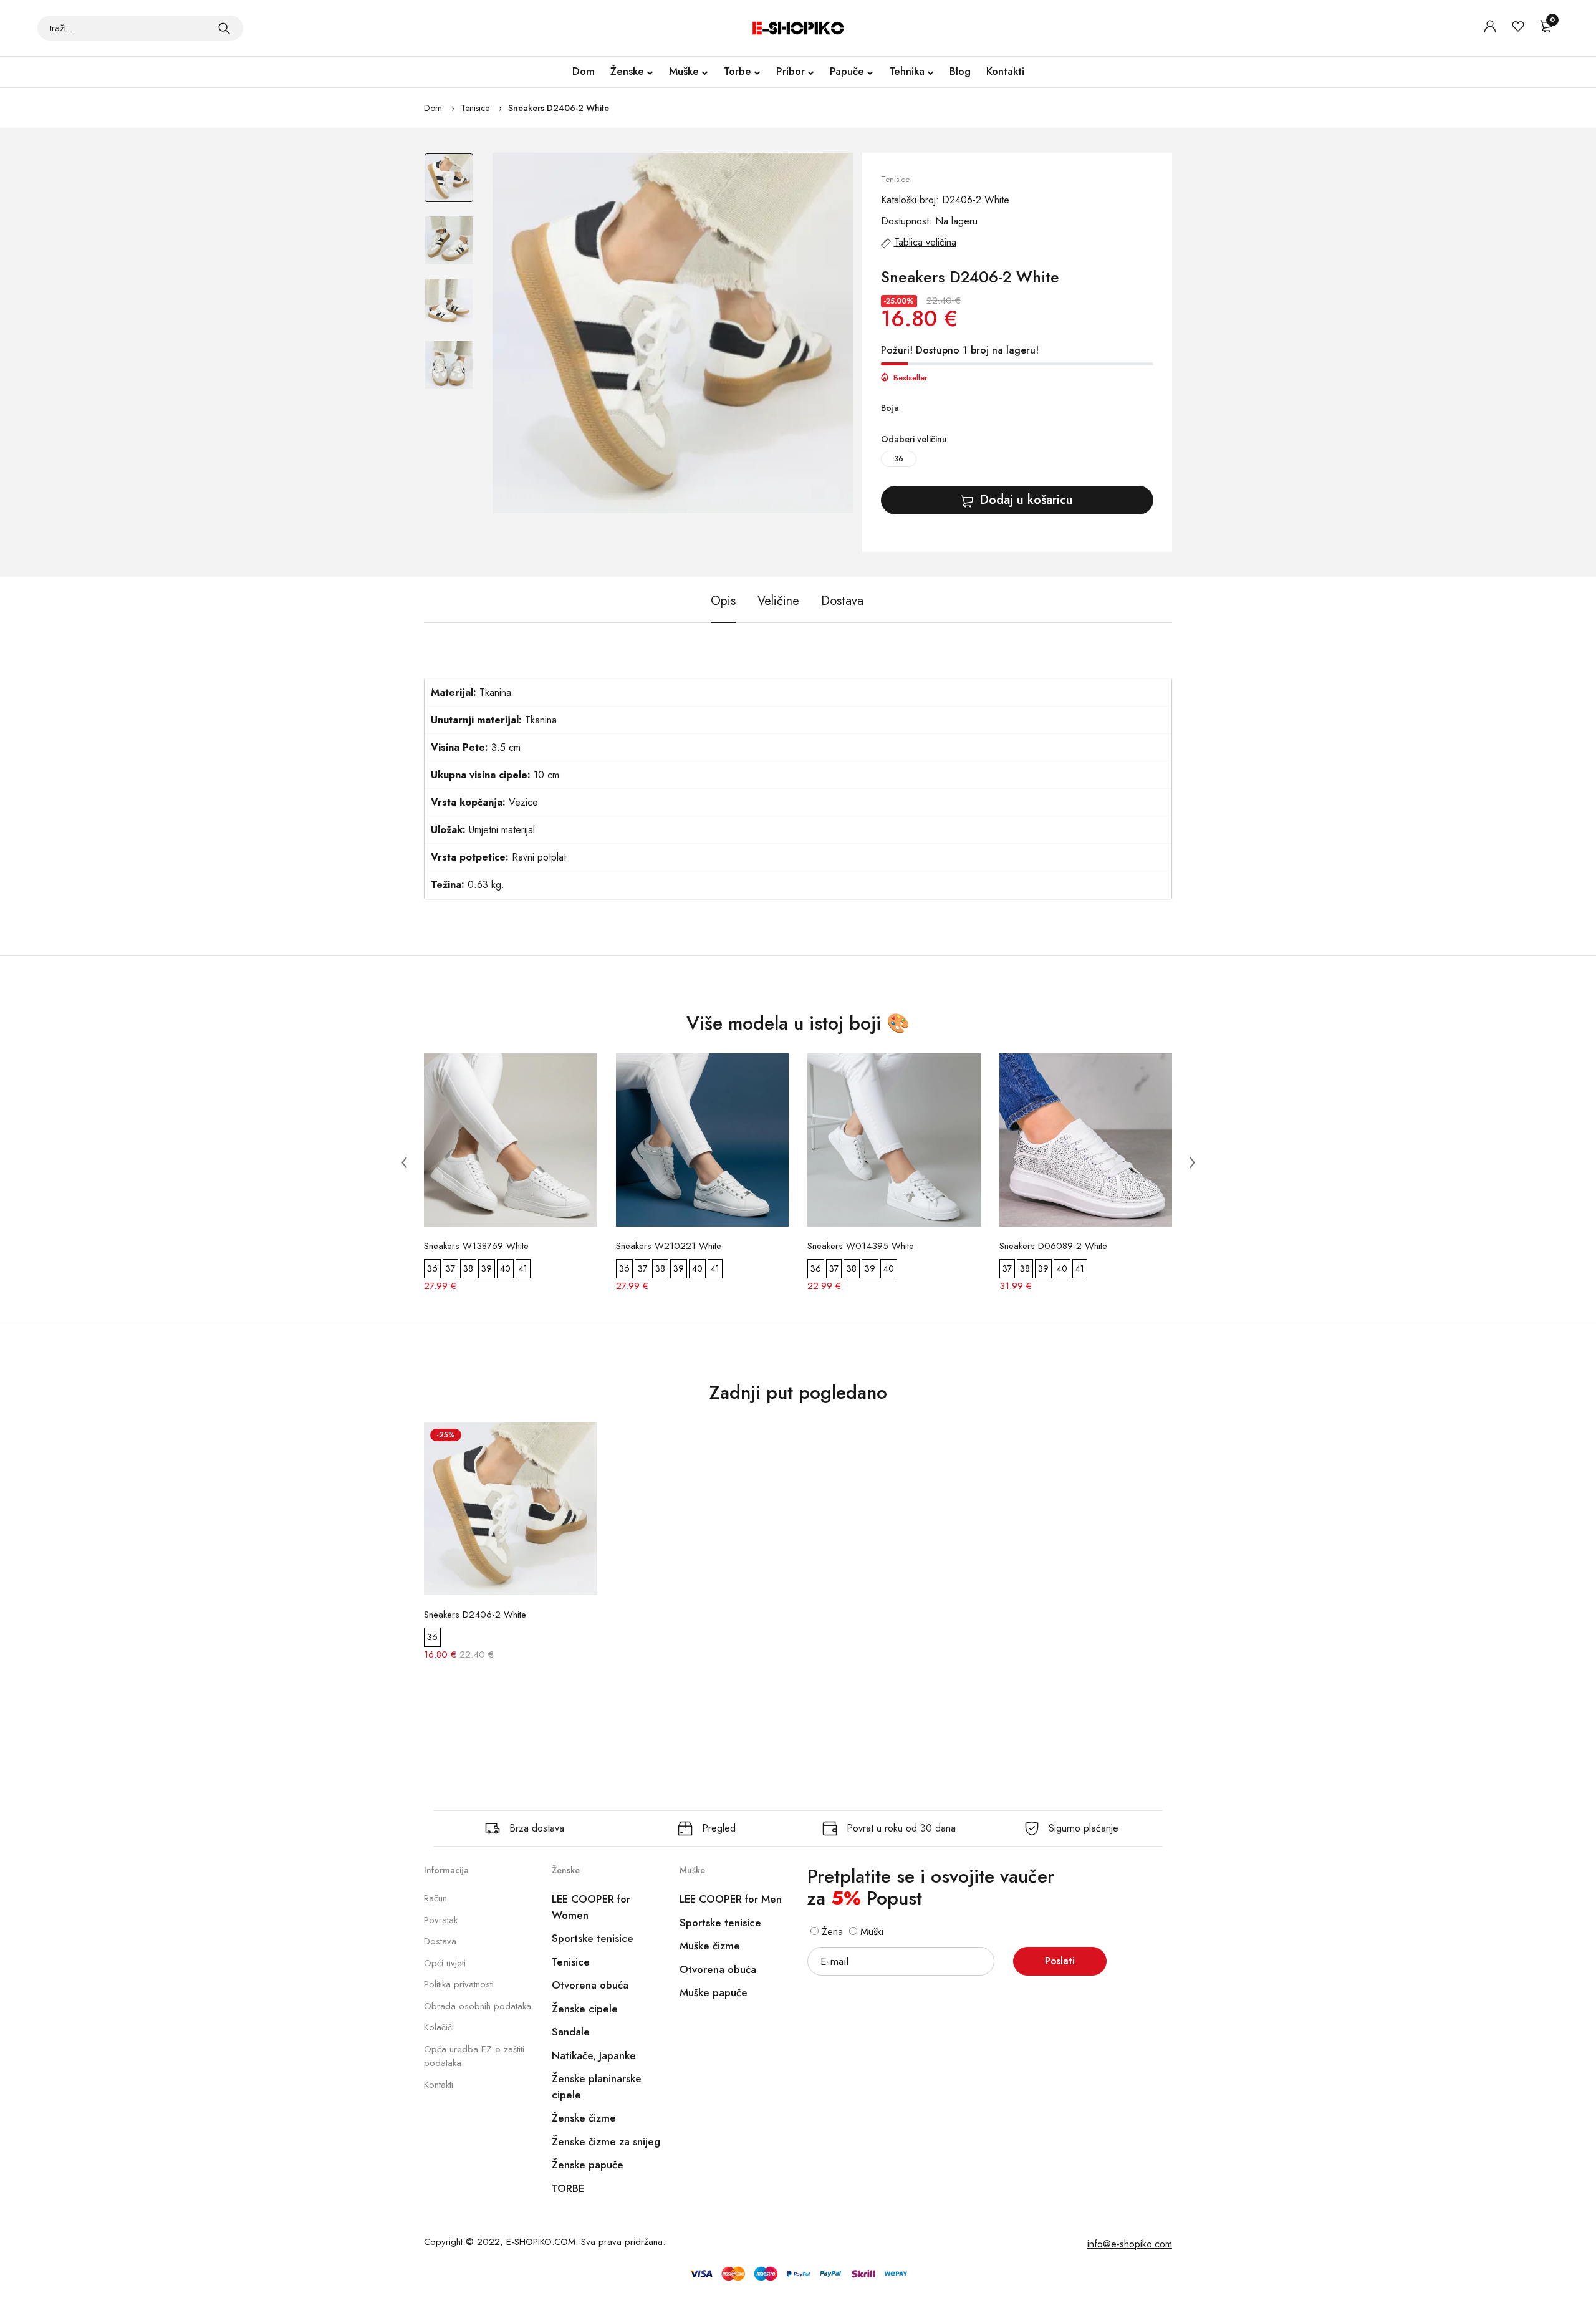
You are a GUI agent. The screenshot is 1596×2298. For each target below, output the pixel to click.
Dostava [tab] (842, 601)
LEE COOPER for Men (731, 1899)
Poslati (1060, 1961)
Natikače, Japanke (594, 2055)
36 (899, 459)
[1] (224, 28)
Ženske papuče (588, 2165)
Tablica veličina (925, 242)
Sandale (571, 2032)
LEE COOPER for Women (591, 1907)
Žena (831, 1932)
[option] (449, 184)
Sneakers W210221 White (669, 1246)
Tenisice (475, 108)
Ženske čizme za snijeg (606, 2141)
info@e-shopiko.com (1130, 2244)
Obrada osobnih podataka (478, 2006)
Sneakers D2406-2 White (559, 108)
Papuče (847, 71)
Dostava (440, 1941)
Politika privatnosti (459, 1984)
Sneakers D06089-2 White (1053, 1246)
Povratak (441, 1920)
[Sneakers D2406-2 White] (673, 333)
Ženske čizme (584, 2118)
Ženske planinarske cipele (597, 2087)
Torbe (738, 71)
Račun (435, 1898)
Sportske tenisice (593, 1938)
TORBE (568, 2188)
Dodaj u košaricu (1026, 500)
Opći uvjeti (445, 1963)
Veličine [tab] (778, 601)
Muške (684, 71)
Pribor (791, 71)
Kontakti (1005, 71)
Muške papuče (714, 1992)
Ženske (627, 71)
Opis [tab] (723, 601)
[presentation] (404, 1162)
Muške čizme (710, 1946)
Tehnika (907, 71)
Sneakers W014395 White (861, 1246)
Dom (584, 71)
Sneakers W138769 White (476, 1246)
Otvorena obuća (590, 1985)
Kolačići (439, 2027)
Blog (960, 71)
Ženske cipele (585, 2009)
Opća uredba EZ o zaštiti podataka (474, 2056)
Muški (870, 1932)
